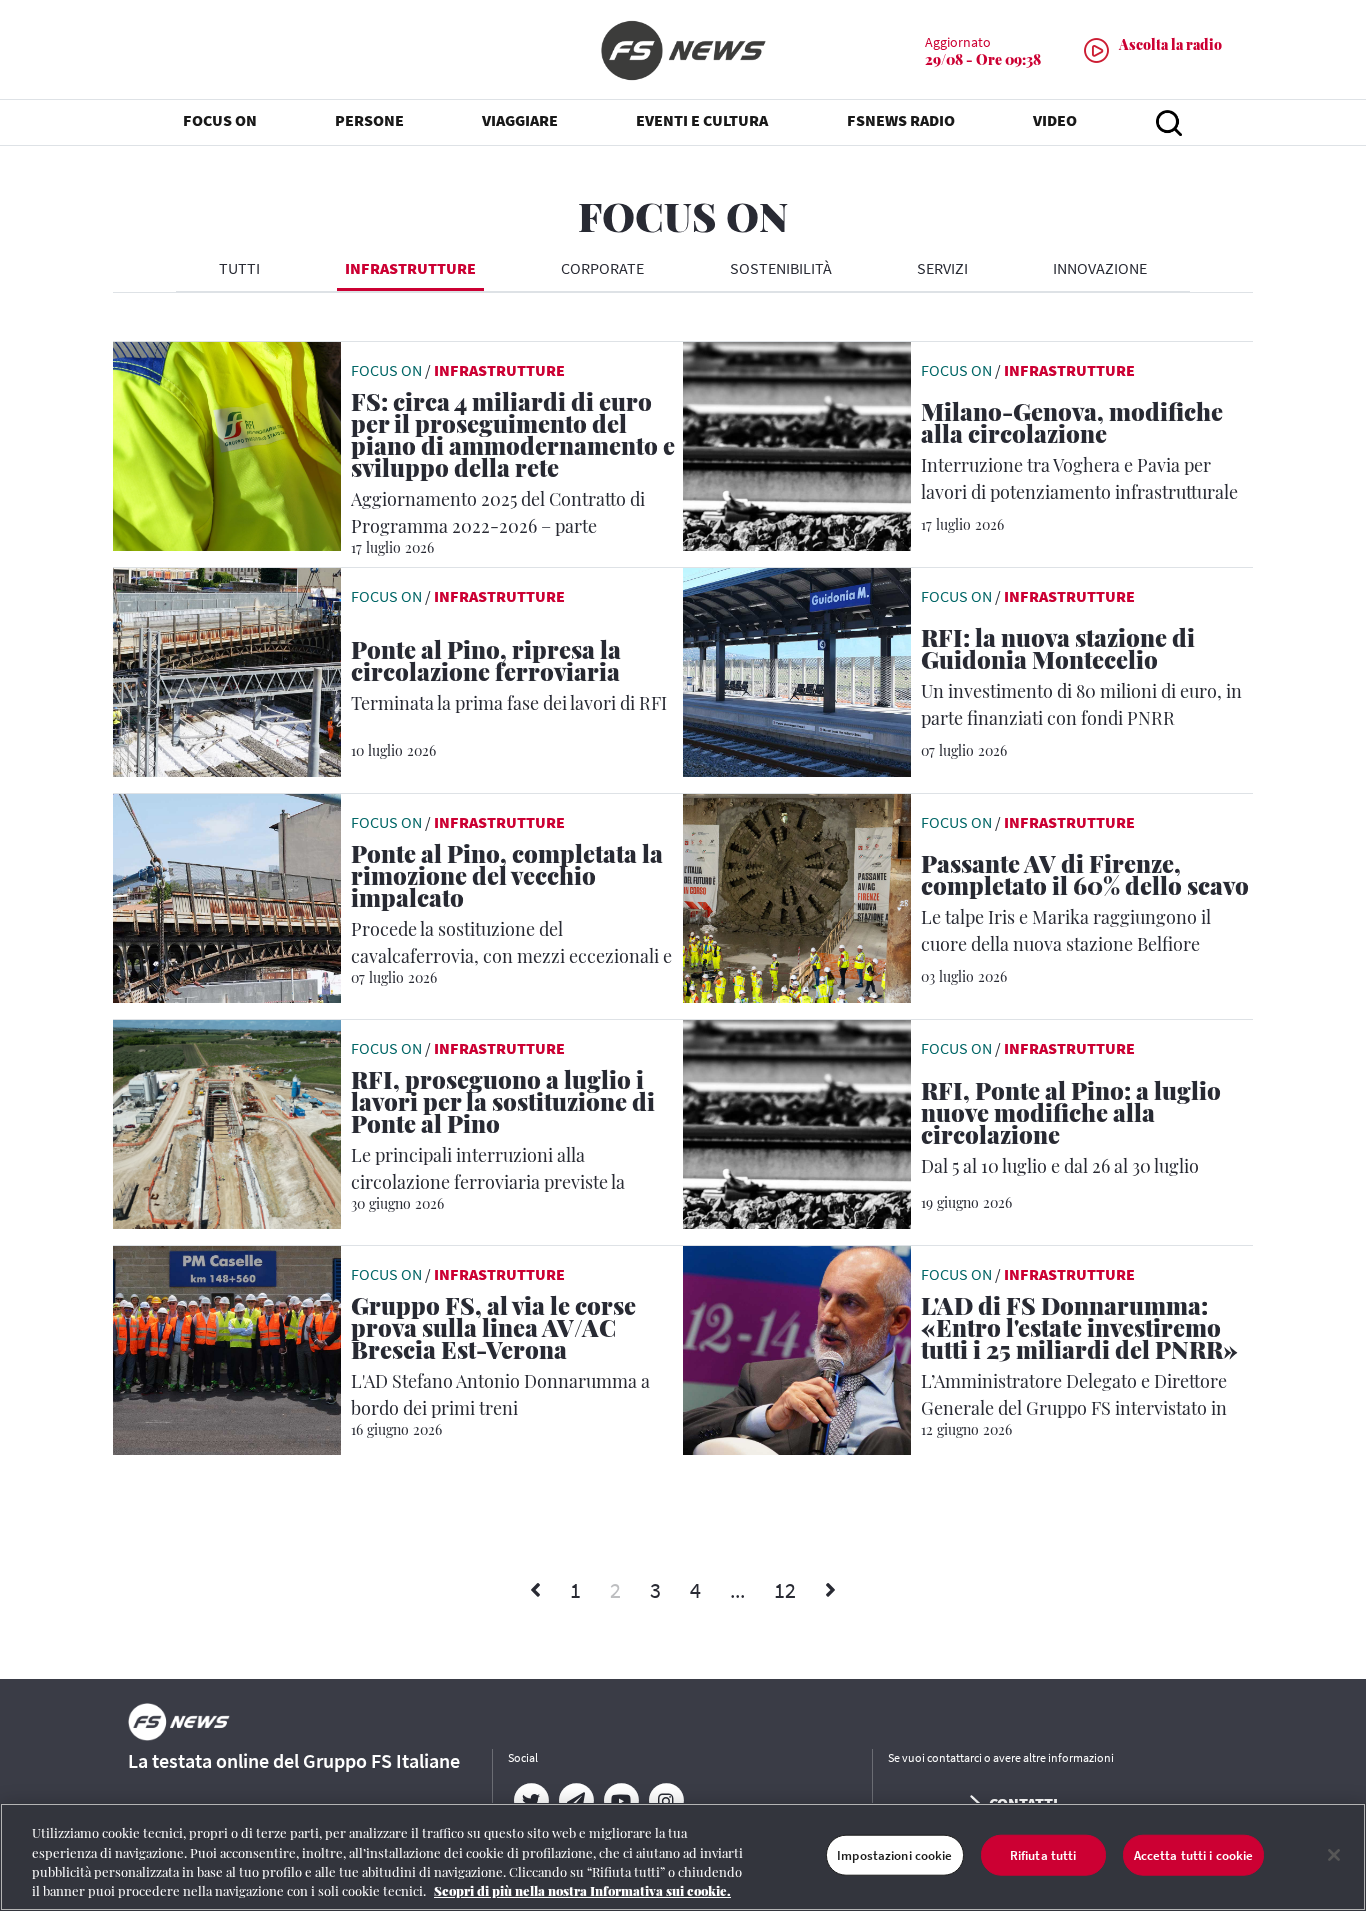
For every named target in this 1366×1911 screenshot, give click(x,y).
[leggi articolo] (227, 444)
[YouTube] (620, 1801)
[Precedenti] (535, 1591)
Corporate (602, 268)
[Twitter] (530, 1801)
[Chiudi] (1334, 1855)
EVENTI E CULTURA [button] (702, 120)
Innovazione (1100, 268)
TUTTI (239, 268)
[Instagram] (665, 1801)
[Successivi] (830, 1591)
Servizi (942, 268)
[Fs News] (683, 50)
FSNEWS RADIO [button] (901, 120)
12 (785, 1590)
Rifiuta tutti (1043, 1855)
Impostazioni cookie (894, 1855)
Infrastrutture (410, 268)
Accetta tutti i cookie (1194, 1855)
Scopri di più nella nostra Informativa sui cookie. (582, 1890)
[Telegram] (575, 1801)
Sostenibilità (781, 268)
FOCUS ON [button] (220, 120)
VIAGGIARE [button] (520, 120)
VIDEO (1055, 120)
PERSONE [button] (369, 120)
